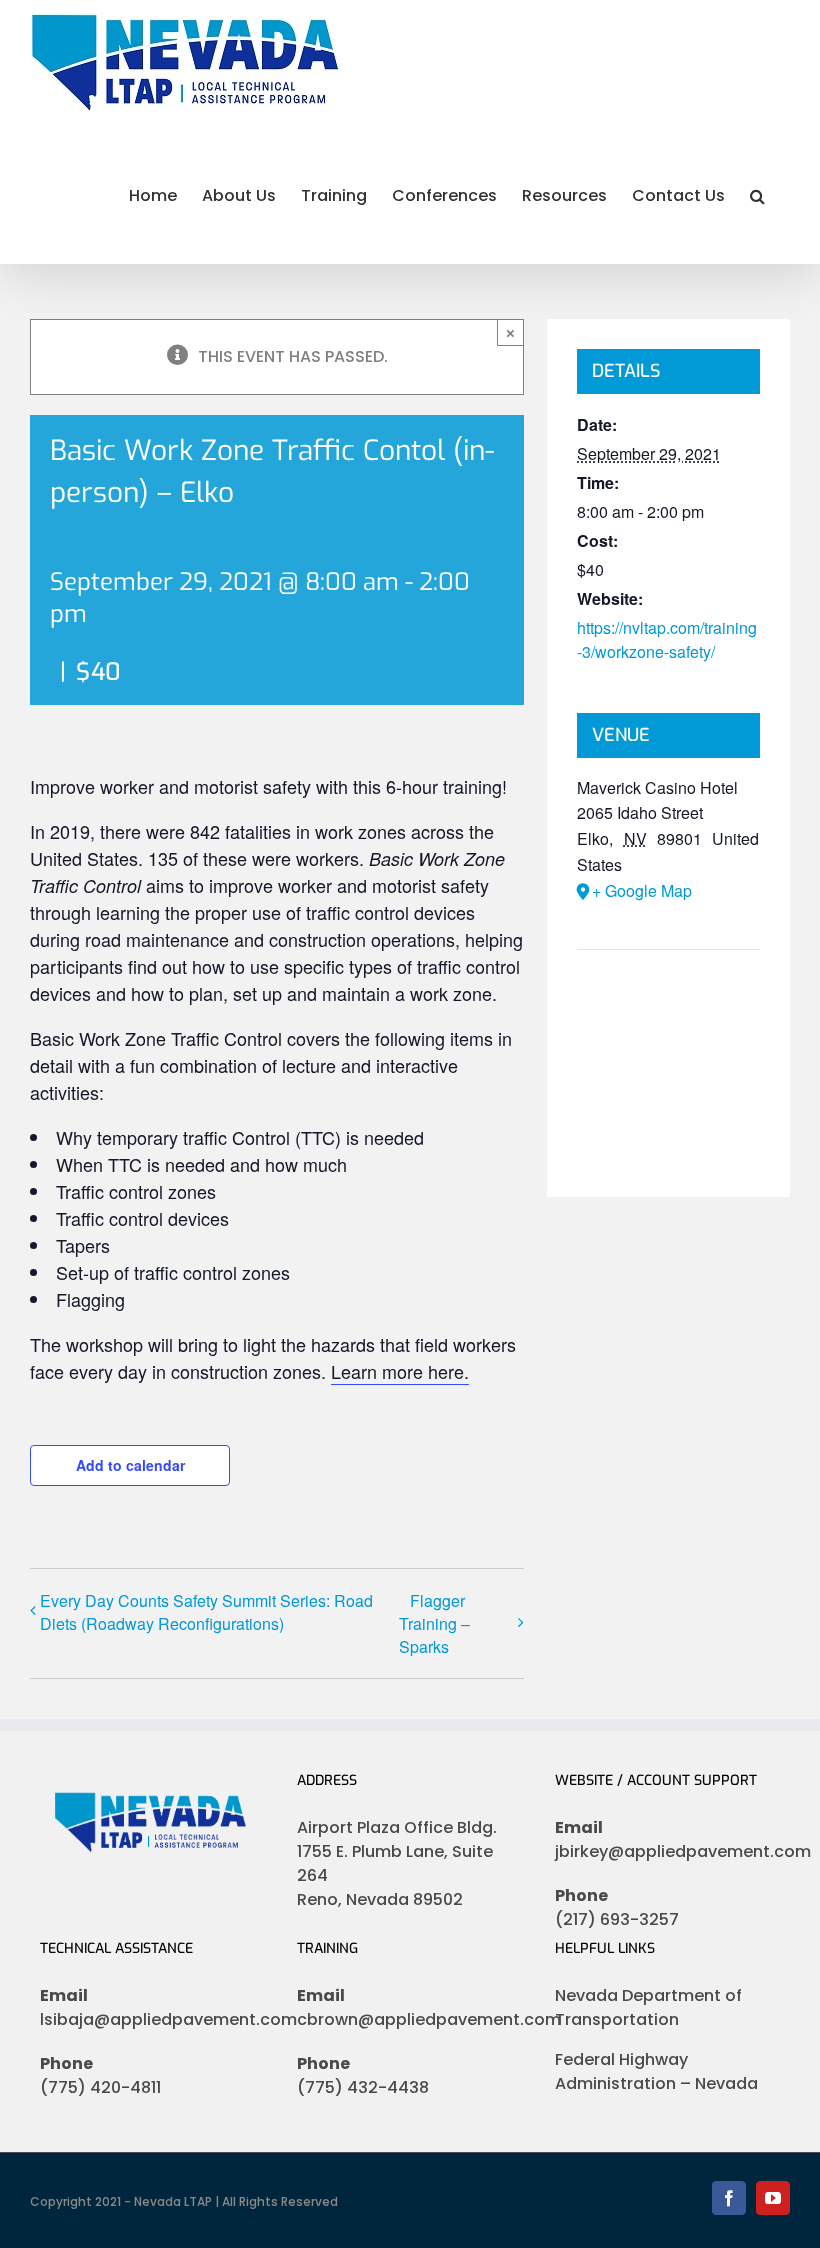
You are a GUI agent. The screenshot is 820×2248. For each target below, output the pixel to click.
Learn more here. (400, 1371)
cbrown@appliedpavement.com (409, 2019)
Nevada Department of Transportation (648, 2007)
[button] (757, 194)
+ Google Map (642, 890)
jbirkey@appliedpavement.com (667, 1851)
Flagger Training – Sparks (434, 1624)
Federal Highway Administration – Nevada (656, 2071)
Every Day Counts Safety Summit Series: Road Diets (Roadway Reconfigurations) (206, 1612)
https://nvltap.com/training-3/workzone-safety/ (667, 639)
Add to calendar (130, 1465)
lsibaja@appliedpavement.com (152, 2019)
